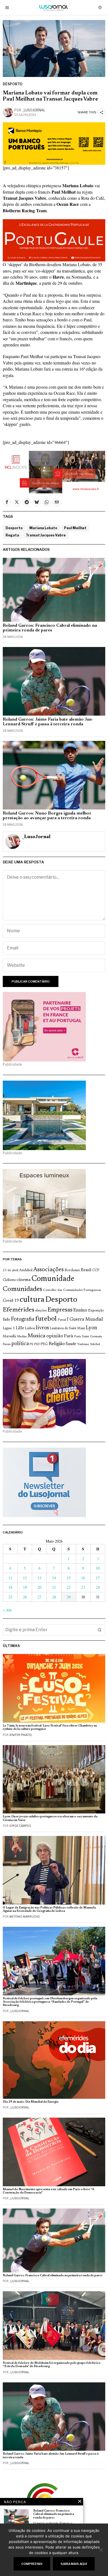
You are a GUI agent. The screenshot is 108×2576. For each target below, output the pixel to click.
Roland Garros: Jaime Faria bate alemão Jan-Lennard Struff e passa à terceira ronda (48, 722)
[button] (100, 1630)
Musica (36, 1336)
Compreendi (32, 2564)
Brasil (86, 1270)
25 (10, 1597)
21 (54, 1587)
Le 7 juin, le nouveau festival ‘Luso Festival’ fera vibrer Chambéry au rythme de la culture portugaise (50, 1727)
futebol (46, 1319)
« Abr (7, 1610)
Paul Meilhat (75, 528)
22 (69, 1587)
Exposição (96, 1311)
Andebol (26, 1270)
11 (10, 1578)
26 (25, 1597)
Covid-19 (11, 1301)
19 (25, 1587)
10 (98, 1568)
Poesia (7, 1344)
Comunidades (22, 1289)
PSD (37, 1344)
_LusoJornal (34, 110)
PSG (44, 1344)
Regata (12, 535)
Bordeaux (72, 1270)
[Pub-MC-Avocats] (54, 471)
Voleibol (95, 1344)
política (20, 1344)
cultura (32, 1300)
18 (10, 1587)
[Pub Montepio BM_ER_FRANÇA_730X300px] (54, 143)
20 (39, 1587)
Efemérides (19, 1310)
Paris (69, 1336)
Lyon (92, 1328)
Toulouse (83, 1344)
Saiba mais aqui (74, 2564)
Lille (20, 1328)
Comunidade (53, 1279)
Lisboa (30, 1328)
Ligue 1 (9, 1328)
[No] (101, 2550)
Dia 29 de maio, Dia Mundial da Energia (31, 2102)
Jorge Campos (20, 1826)
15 (69, 1578)
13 (39, 1578)
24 (98, 1587)
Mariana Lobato (43, 528)
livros (42, 1328)
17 (98, 1578)
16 (83, 1578)
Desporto (13, 84)
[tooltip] (7, 502)
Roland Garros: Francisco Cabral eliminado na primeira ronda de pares (50, 628)
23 (83, 1587)
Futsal (62, 1320)
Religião (57, 1344)
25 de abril (11, 1270)
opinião (55, 1336)
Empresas (60, 1310)
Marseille (10, 1336)
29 (69, 1597)
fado (7, 1320)
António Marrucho (25, 1917)
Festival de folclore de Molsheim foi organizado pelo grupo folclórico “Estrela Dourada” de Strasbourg (52, 2365)
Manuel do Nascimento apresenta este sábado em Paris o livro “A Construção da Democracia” (48, 2191)
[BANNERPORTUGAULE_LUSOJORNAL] (54, 240)
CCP (96, 1270)
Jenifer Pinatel (21, 1735)
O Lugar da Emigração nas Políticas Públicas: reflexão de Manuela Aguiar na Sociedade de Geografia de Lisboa (49, 1909)
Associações (48, 1270)
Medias (22, 1337)
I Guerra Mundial (85, 1320)
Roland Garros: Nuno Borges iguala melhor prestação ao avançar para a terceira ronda (47, 816)
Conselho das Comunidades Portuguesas (72, 1290)
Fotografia (23, 1319)
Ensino (80, 1310)
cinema (24, 1280)
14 (54, 1578)
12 (25, 1578)
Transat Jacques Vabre (46, 535)
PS (31, 1344)
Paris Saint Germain (88, 1336)
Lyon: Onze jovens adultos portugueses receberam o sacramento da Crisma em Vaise (50, 1818)
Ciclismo (10, 1280)
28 (54, 1597)
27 (39, 1597)
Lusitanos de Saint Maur (67, 1328)
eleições (41, 1311)
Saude (71, 1344)
